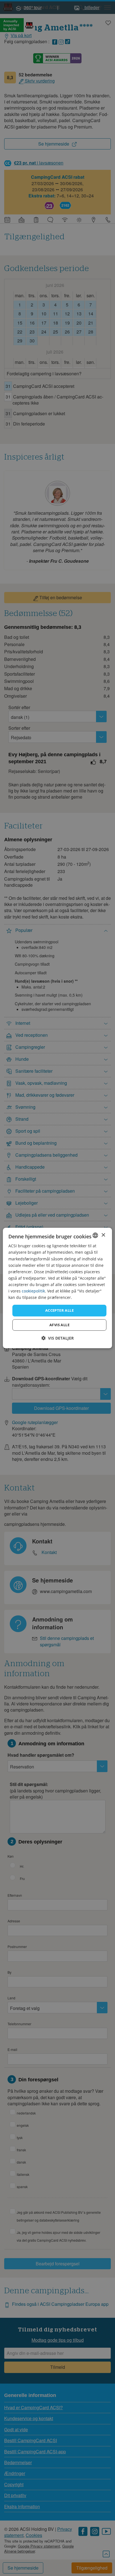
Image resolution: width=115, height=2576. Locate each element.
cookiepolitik (33, 1291)
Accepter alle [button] (59, 1310)
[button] (57, 1338)
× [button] (103, 1235)
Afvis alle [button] (59, 1325)
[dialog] (57, 1288)
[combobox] (95, 1235)
